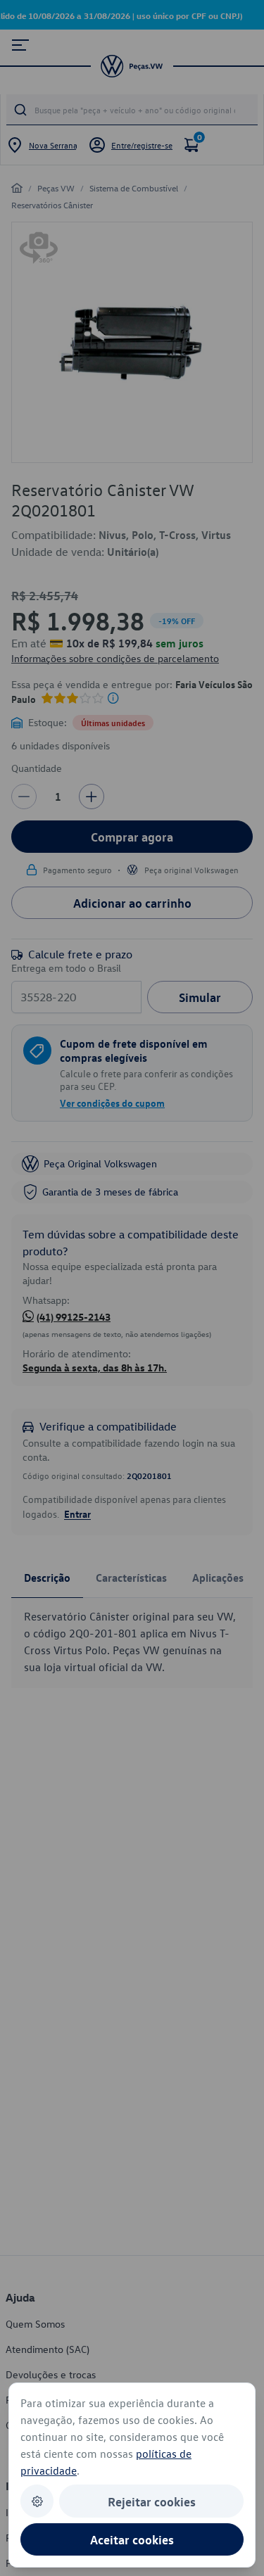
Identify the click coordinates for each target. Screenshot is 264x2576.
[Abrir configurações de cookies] (37, 2501)
